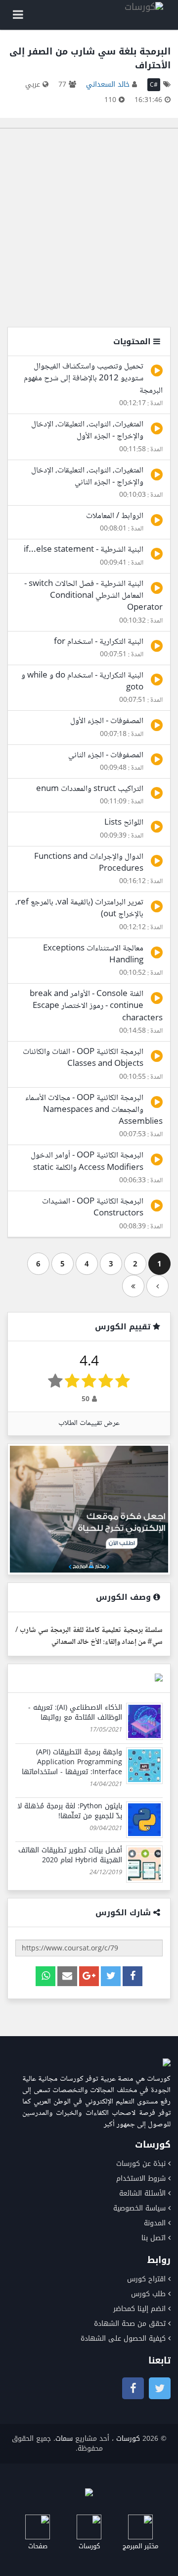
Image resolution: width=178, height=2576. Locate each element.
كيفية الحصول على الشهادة (123, 2339)
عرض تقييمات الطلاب (89, 1423)
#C (154, 85)
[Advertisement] (89, 228)
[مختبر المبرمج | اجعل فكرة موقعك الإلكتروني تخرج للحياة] (89, 1509)
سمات (64, 2439)
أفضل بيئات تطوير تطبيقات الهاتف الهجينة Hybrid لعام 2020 (70, 1855)
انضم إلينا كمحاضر (139, 2309)
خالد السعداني (108, 84)
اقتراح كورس (146, 2279)
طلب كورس (148, 2294)
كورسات (128, 2439)
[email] (67, 1976)
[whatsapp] (45, 1976)
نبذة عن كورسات (141, 2164)
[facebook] (133, 1976)
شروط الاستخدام (141, 2179)
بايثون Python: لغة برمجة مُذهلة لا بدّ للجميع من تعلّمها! (70, 1811)
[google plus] (89, 1976)
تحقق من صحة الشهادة (130, 2324)
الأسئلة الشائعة (142, 2193)
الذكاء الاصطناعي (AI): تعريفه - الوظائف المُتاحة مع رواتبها (75, 1712)
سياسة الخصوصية (139, 2208)
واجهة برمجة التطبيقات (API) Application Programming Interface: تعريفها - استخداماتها (72, 1762)
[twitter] (111, 1976)
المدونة (155, 2223)
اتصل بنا (154, 2238)
